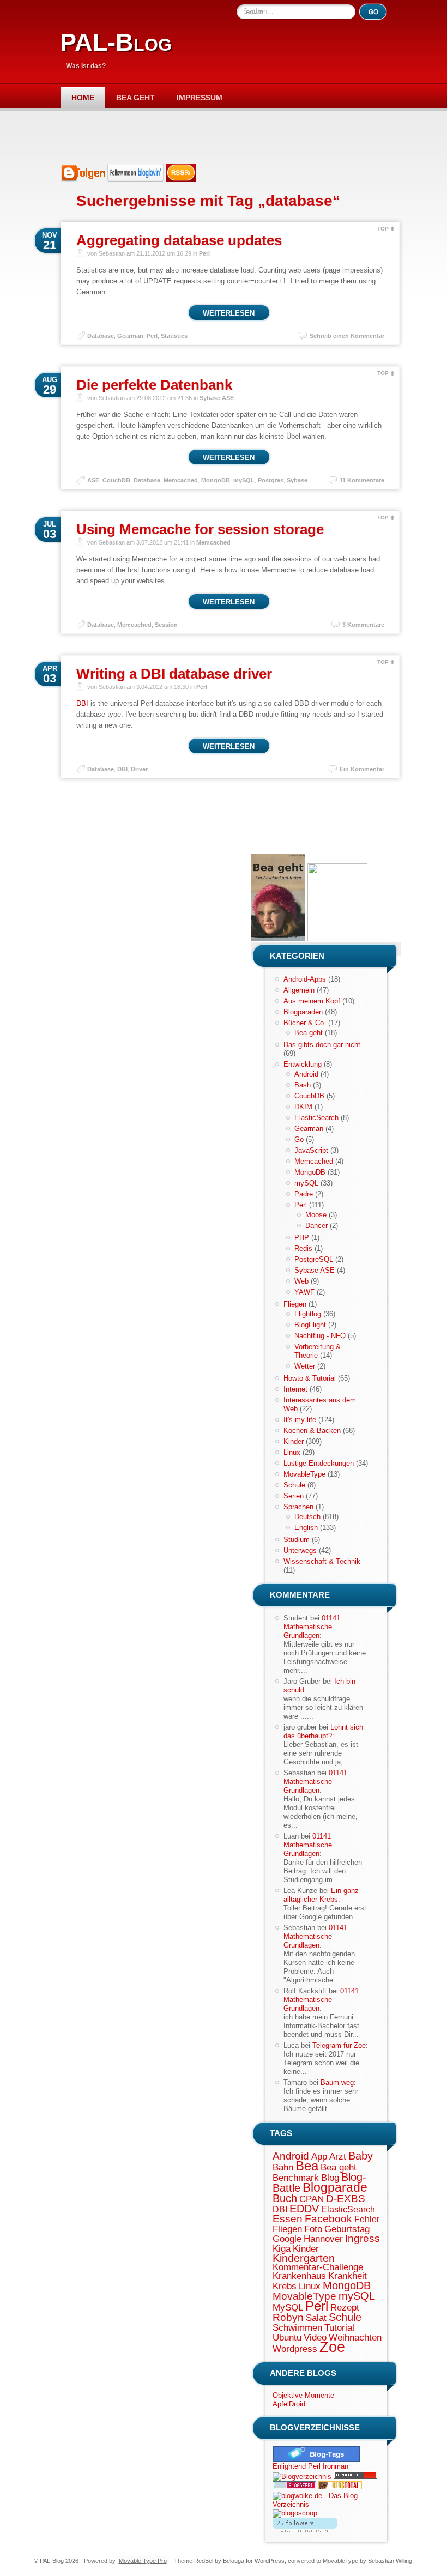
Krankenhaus (299, 2276)
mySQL (244, 480)
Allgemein (299, 990)
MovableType (304, 1474)
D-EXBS (346, 2199)
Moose (316, 1215)
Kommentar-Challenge (318, 2267)
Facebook (328, 2219)
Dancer (316, 1226)
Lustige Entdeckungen (319, 1463)
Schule (294, 1485)
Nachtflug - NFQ (320, 1336)
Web (301, 1281)
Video (315, 2337)
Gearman (130, 336)
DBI (82, 703)
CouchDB (116, 480)
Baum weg (337, 2082)
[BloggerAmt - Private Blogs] (302, 2477)
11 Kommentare (362, 480)
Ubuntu (287, 2337)
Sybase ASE (217, 398)
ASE (93, 480)
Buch (285, 2198)
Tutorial (339, 2327)
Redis (303, 1248)
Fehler (367, 2219)
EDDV (304, 2209)
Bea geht (135, 98)
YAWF (304, 1292)
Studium (297, 1540)
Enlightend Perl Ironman (310, 2466)
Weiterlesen (229, 313)
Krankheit (348, 2276)
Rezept (345, 2307)
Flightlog (308, 1314)
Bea (307, 2166)
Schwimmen (297, 2327)
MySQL (288, 2307)
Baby (361, 2156)
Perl (204, 253)
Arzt (338, 2156)
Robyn (288, 2317)
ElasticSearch (316, 1118)
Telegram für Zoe (339, 2045)
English (306, 1528)
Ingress (363, 2238)
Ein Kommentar (362, 769)
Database (101, 336)
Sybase (297, 480)
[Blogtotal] (340, 2487)
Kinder (294, 1441)
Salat (316, 2318)
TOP (383, 229)
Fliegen (295, 1304)
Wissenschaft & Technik (322, 1561)
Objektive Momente (303, 2395)
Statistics (174, 336)
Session (166, 625)
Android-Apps (305, 979)
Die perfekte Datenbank (154, 385)
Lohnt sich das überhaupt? (323, 1731)
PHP (302, 1238)
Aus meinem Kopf (312, 1001)
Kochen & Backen (312, 1431)
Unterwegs (300, 1550)
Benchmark (296, 2178)
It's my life (300, 1420)
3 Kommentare (363, 625)
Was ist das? (86, 66)
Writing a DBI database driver (174, 674)
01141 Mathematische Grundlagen (312, 1627)
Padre (304, 1194)
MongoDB (216, 480)
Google (287, 2239)
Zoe (332, 2347)
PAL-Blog (116, 42)
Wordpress (295, 2349)
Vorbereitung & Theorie (318, 1351)
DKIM (303, 1107)
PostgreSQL (314, 1259)
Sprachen (298, 1507)
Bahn (283, 2167)
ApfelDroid (289, 2404)
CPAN (312, 2199)
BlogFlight (310, 1325)
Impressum (200, 98)
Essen (288, 2219)
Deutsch (307, 1517)
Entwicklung (303, 1064)
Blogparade (335, 2187)
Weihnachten (355, 2337)
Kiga (282, 2248)
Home (83, 98)
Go (299, 1139)
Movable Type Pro (143, 2561)
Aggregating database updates (179, 240)
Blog (330, 2178)
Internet (295, 1389)
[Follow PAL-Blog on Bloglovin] (135, 179)
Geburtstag (347, 2229)
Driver (139, 769)
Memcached (181, 480)
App (319, 2156)
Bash (303, 1085)
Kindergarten (304, 2258)
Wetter (305, 1366)
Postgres (271, 480)
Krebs (285, 2286)
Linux (292, 1452)
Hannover (323, 2239)
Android (306, 1074)
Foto (313, 2229)
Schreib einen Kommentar (347, 336)
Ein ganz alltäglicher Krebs (321, 1895)
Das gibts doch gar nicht (322, 1045)
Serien (294, 1496)
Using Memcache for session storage (200, 529)
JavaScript (311, 1150)
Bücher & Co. (305, 1023)
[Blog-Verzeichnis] (294, 2487)
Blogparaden (303, 1012)
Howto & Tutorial (310, 1378)
